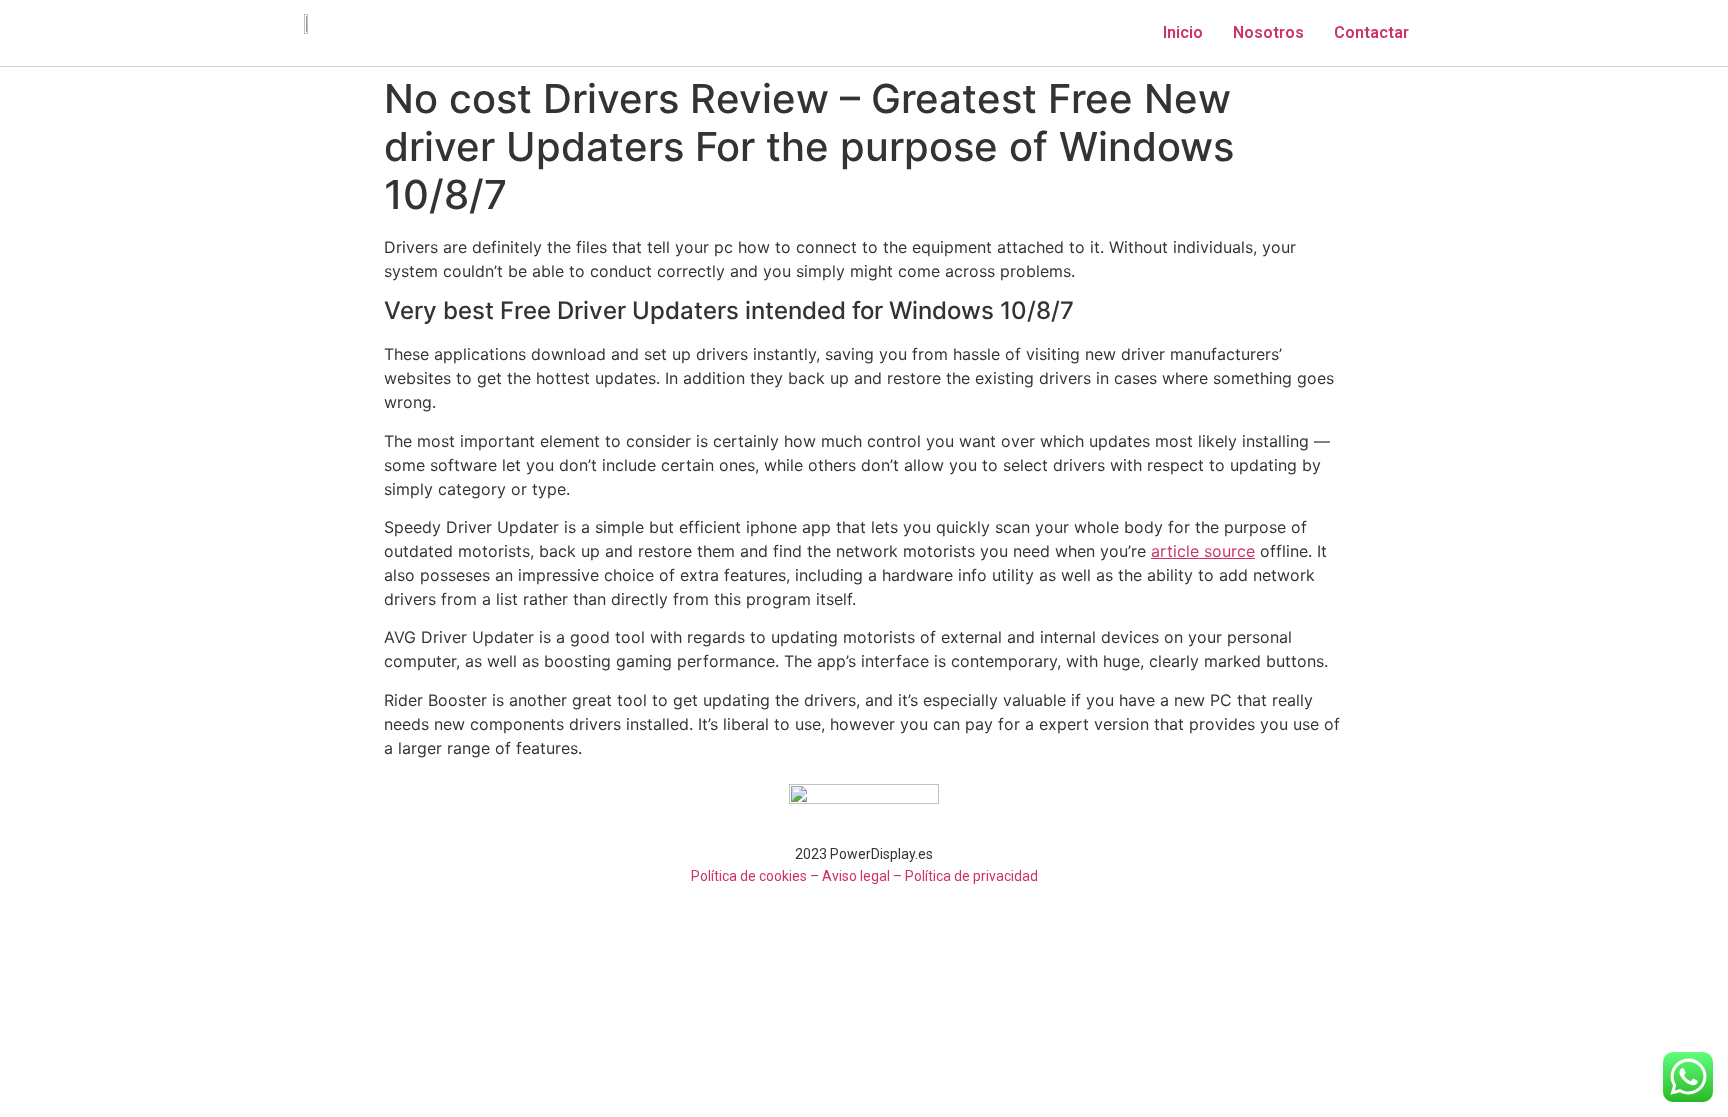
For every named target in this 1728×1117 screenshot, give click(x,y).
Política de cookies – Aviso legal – (796, 876)
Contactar (1371, 32)
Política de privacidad (971, 876)
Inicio (1183, 32)
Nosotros (1268, 32)
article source (1203, 551)
